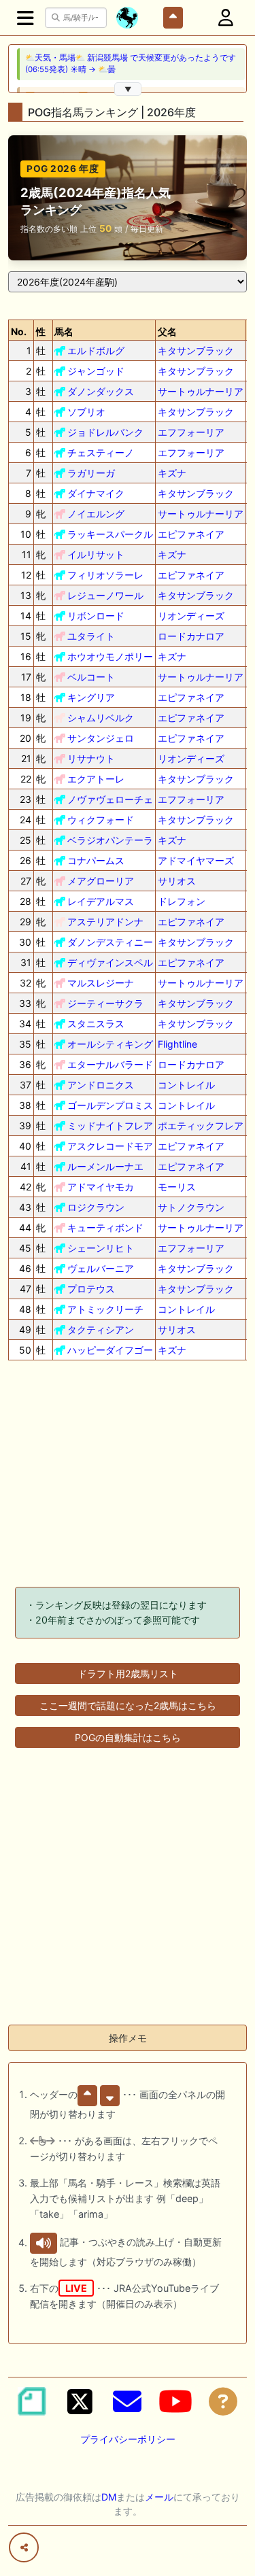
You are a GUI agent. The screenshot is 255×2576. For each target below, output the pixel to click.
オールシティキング (110, 1044)
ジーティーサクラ (105, 1003)
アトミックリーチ (105, 1309)
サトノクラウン (191, 1207)
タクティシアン (101, 1329)
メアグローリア (101, 881)
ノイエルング (96, 514)
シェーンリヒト (101, 1248)
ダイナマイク (96, 493)
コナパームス (96, 860)
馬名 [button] (64, 331)
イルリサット (96, 554)
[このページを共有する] (24, 2547)
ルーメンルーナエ (105, 1166)
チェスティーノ (101, 452)
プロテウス (91, 1289)
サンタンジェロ (101, 738)
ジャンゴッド (96, 371)
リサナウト (91, 758)
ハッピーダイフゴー (110, 1350)
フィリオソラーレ (105, 575)
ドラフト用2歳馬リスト (128, 1673)
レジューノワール (105, 595)
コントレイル (186, 1085)
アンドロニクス (101, 1085)
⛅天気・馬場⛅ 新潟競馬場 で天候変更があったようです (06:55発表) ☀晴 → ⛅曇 (131, 64)
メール (159, 2497)
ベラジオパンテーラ (110, 840)
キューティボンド (105, 1227)
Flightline (177, 1044)
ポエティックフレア (201, 1126)
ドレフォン (182, 901)
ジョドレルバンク (105, 432)
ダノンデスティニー (110, 942)
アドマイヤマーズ (196, 860)
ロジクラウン (96, 1207)
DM (109, 2497)
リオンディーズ (191, 616)
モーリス (177, 1187)
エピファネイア (191, 534)
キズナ (172, 473)
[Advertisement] (128, 1476)
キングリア (91, 697)
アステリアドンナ (105, 922)
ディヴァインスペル (110, 962)
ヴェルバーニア (101, 1268)
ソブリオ (86, 412)
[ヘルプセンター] (223, 2401)
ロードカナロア (191, 636)
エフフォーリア (191, 432)
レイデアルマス (101, 901)
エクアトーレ (96, 779)
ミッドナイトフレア (110, 1126)
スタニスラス (96, 1024)
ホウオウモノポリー (110, 656)
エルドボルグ (96, 350)
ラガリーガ (91, 473)
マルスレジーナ (101, 983)
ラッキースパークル (110, 534)
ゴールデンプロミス (110, 1105)
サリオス (177, 881)
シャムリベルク (101, 718)
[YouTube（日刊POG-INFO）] (175, 2401)
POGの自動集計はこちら (128, 1737)
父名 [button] (167, 331)
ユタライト (91, 636)
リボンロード (96, 616)
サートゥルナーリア (201, 391)
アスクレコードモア (110, 1146)
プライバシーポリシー (128, 2439)
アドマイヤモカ (101, 1187)
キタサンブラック (196, 350)
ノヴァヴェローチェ (110, 799)
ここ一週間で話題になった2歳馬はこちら (128, 1705)
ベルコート (91, 677)
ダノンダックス (101, 391)
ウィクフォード (101, 820)
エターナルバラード (110, 1064)
